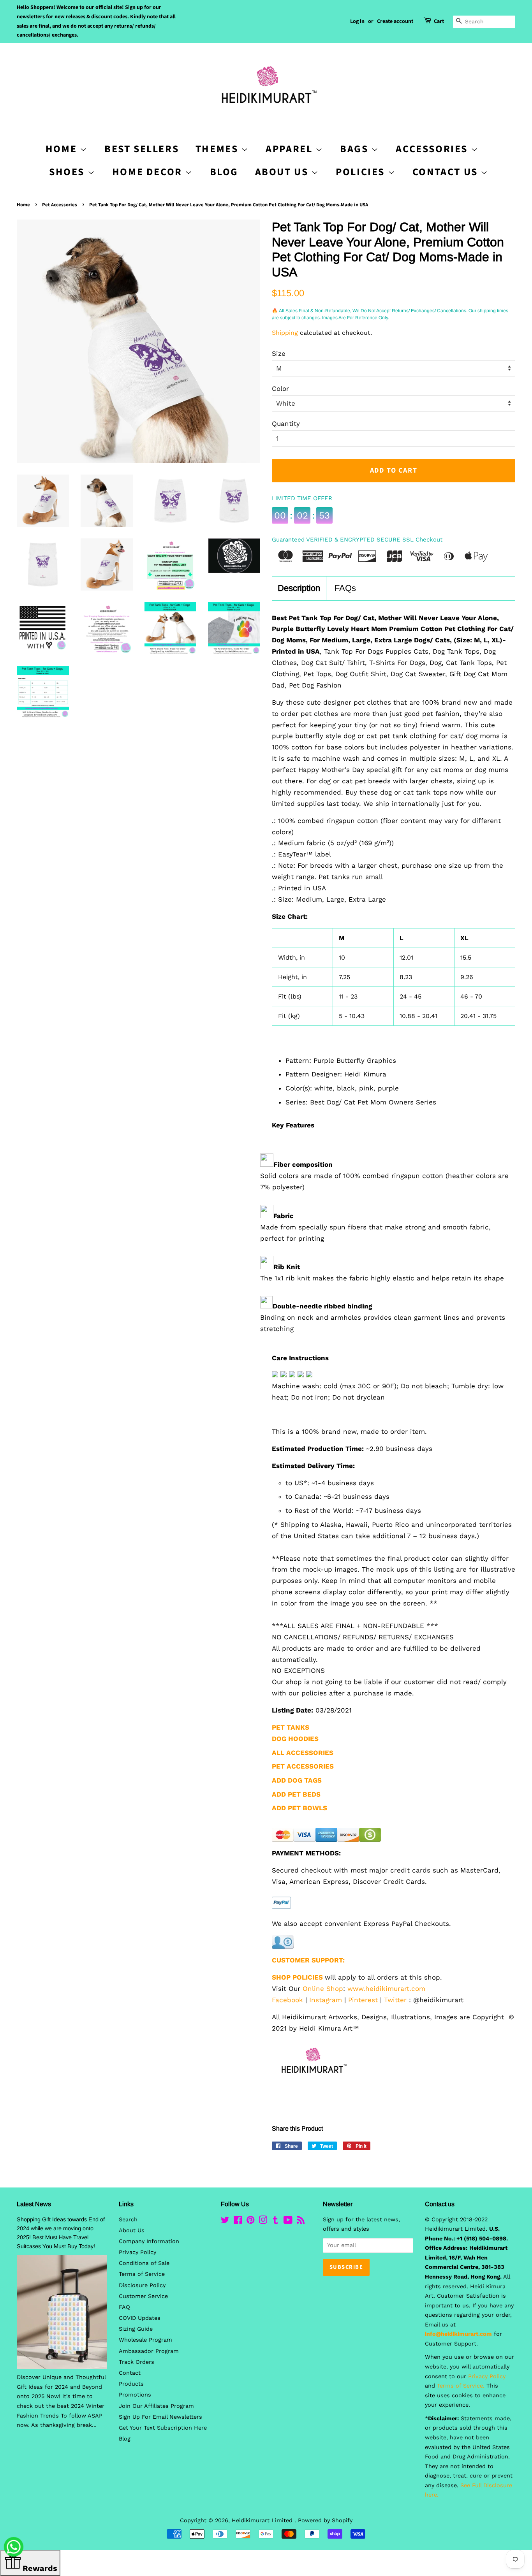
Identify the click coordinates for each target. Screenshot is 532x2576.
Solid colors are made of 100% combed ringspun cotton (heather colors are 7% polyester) (384, 1181)
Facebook (287, 2000)
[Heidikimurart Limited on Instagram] (263, 2222)
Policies (362, 172)
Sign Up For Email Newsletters (160, 2417)
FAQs (345, 588)
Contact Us (447, 172)
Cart (439, 21)
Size (279, 353)
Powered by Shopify (325, 2521)
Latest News (34, 2204)
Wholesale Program (145, 2340)
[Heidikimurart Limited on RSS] (301, 2222)
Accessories (433, 149)
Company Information (149, 2241)
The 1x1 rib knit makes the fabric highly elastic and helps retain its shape (382, 1278)
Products (131, 2384)
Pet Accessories (60, 205)
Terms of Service (142, 2274)
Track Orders (137, 2362)
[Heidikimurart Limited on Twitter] (225, 2222)
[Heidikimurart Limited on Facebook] (238, 2222)
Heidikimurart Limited (263, 2521)
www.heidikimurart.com (386, 1989)
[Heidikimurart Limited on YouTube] (288, 2222)
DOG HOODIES (295, 1739)
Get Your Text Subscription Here (163, 2428)
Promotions (135, 2395)
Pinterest (363, 2000)
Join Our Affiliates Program (156, 2406)
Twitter (395, 2000)
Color (280, 389)
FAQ (124, 2307)
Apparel (291, 149)
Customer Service (143, 2296)
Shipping (285, 333)
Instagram (326, 2000)
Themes (218, 149)
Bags (356, 149)
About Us (283, 172)
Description (299, 588)
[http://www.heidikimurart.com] (312, 2087)
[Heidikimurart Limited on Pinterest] (250, 2222)
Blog (224, 172)
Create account (395, 21)
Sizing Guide (136, 2329)
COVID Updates (140, 2318)
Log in (357, 21)
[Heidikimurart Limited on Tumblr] (275, 2222)
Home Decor (149, 172)
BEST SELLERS (142, 149)
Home (23, 205)
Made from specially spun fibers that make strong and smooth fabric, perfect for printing (375, 1233)
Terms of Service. (461, 2386)
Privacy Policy (137, 2252)
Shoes (68, 172)
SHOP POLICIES (297, 1977)
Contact (130, 2373)
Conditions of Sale (144, 2263)
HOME (63, 149)
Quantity (286, 424)
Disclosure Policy (142, 2285)
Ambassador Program (149, 2351)
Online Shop (323, 1989)
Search (128, 2220)
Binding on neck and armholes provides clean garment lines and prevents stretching (383, 1323)
